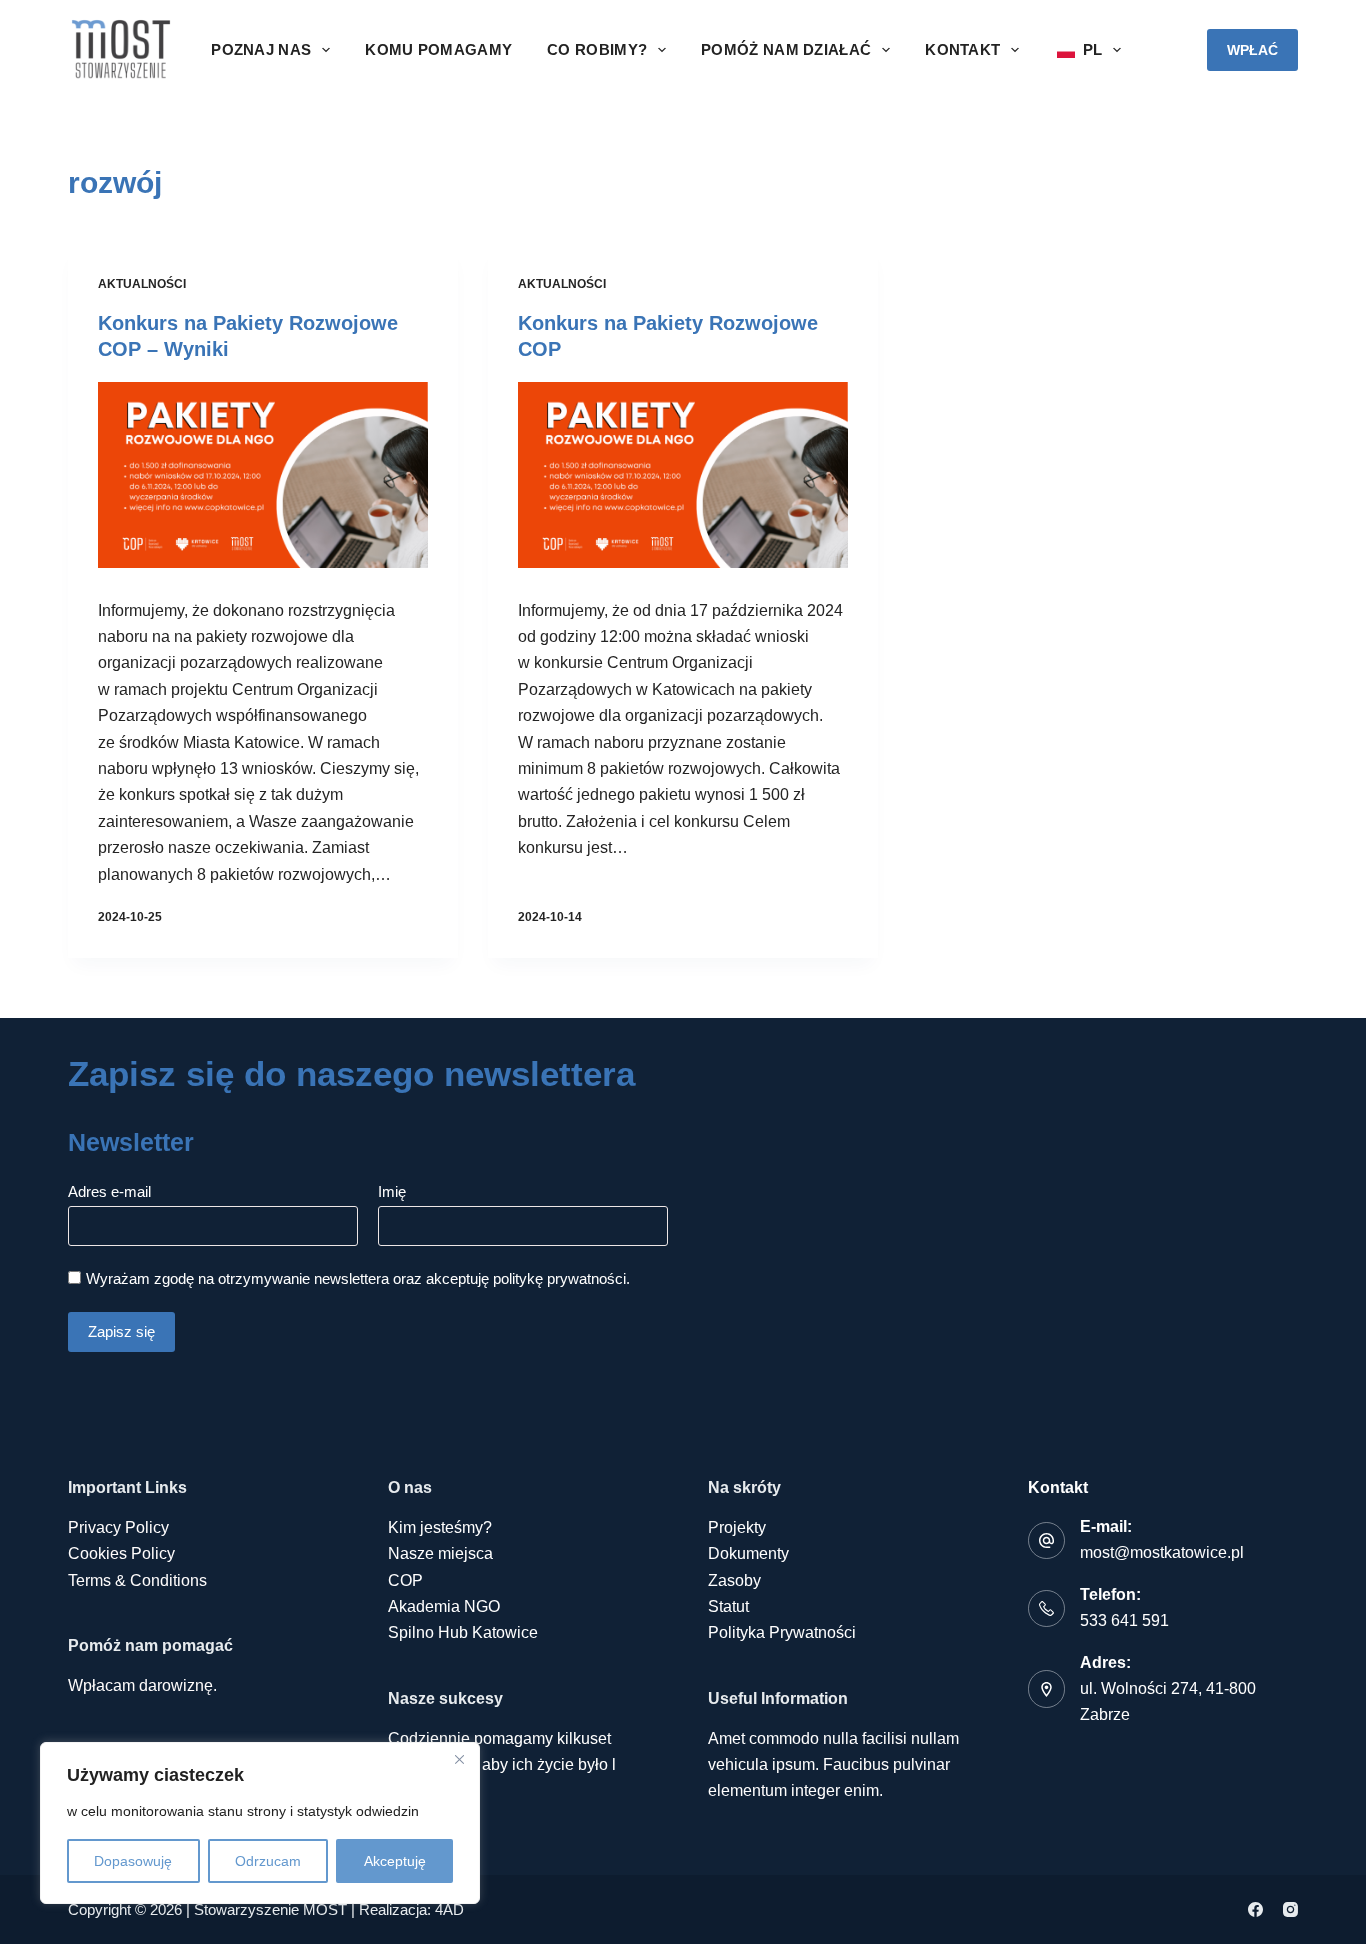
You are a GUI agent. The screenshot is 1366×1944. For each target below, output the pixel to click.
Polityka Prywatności (782, 1632)
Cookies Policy (121, 1553)
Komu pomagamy (438, 49)
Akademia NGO (444, 1606)
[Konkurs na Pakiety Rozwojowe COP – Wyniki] (263, 475)
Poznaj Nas (261, 49)
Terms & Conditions (137, 1580)
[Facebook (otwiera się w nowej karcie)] (1255, 1909)
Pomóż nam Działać (786, 49)
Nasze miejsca (440, 1553)
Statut (728, 1606)
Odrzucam (268, 1861)
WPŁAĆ (1252, 50)
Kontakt (962, 49)
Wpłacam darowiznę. (142, 1685)
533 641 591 (1124, 1620)
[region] (260, 1823)
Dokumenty (748, 1553)
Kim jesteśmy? (440, 1527)
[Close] (459, 1759)
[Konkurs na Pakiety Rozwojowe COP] (683, 475)
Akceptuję (395, 1861)
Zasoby (734, 1580)
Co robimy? (597, 49)
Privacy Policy (118, 1527)
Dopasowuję (133, 1861)
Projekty (737, 1527)
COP (405, 1580)
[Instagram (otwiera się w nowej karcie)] (1290, 1909)
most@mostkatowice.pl (1162, 1552)
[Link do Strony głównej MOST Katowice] (120, 50)
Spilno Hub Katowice (463, 1632)
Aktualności (142, 284)
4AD (449, 1909)
